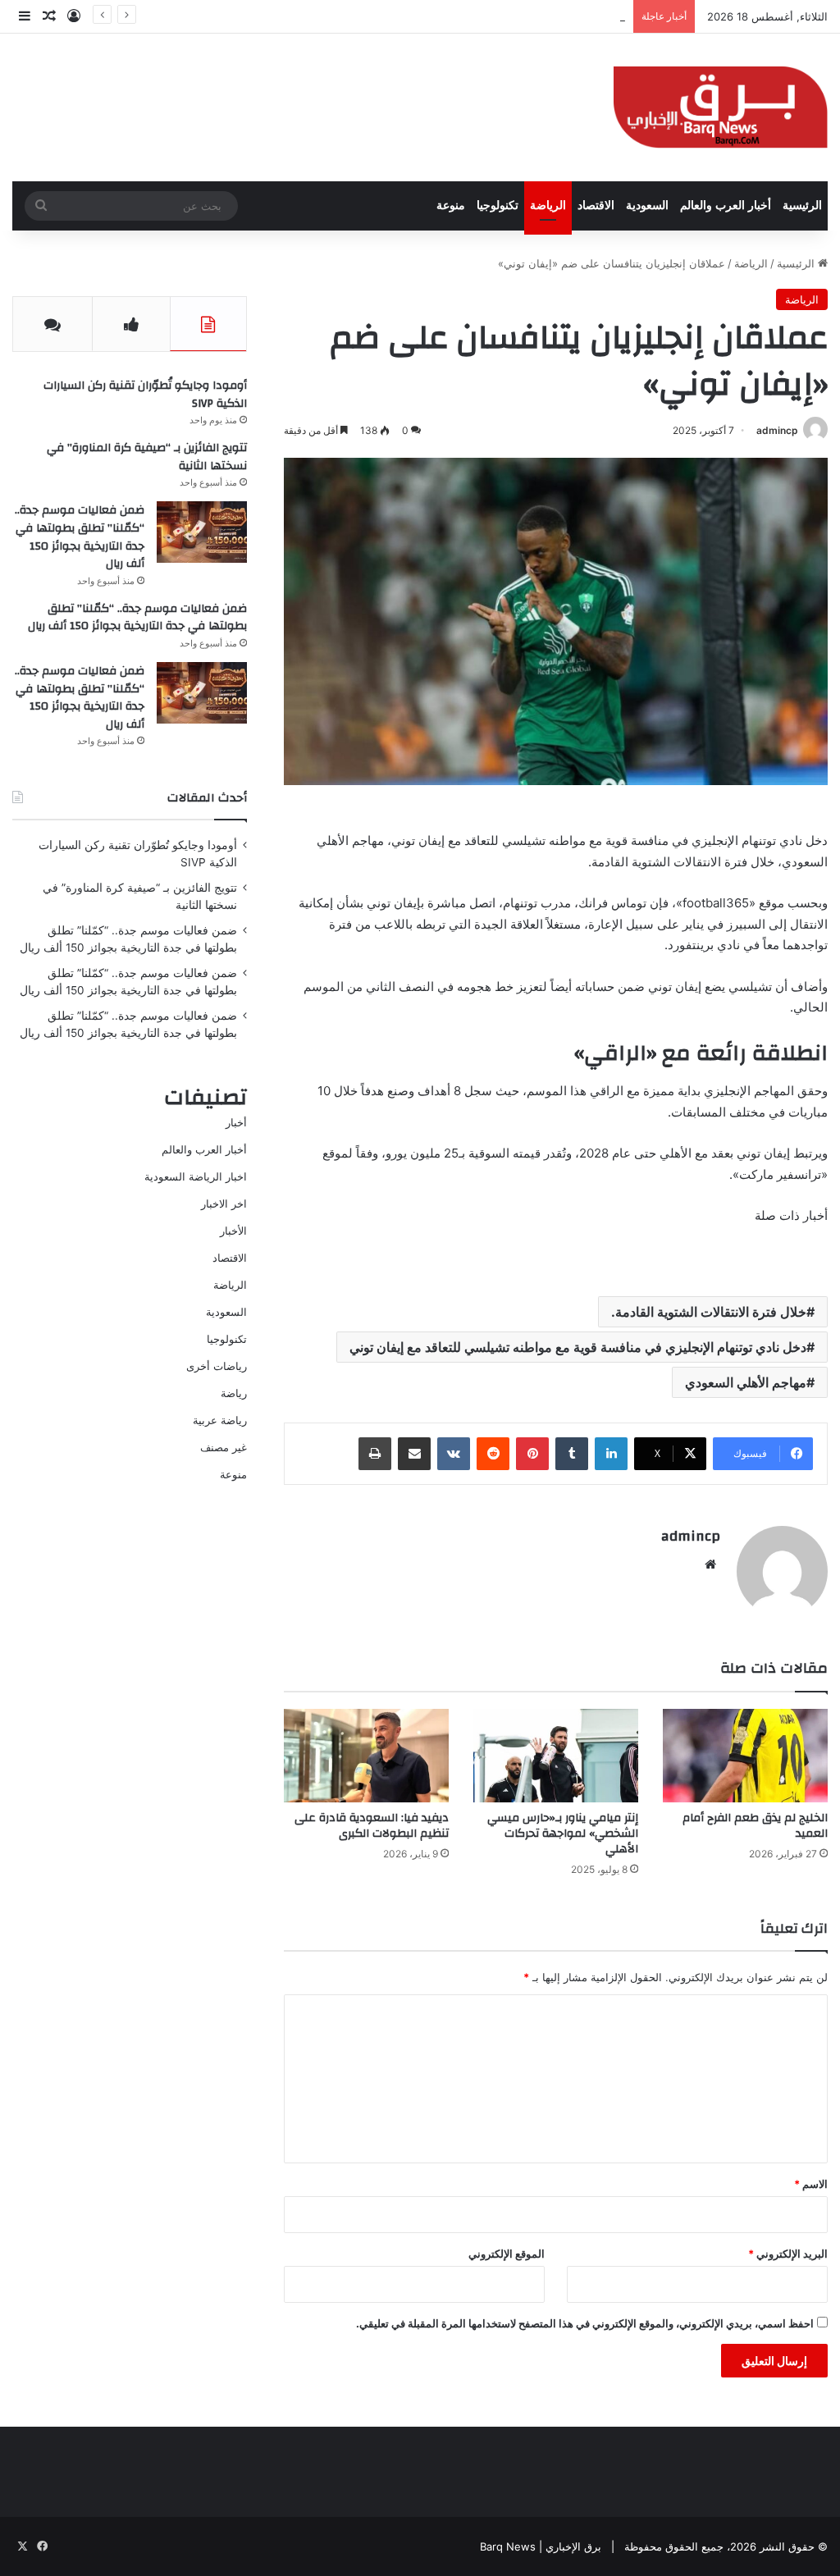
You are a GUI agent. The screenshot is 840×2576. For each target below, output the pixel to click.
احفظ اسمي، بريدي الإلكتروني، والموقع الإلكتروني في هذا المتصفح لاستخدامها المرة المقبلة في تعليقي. (585, 2323)
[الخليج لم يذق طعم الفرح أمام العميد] (745, 1755)
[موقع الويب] (710, 1564)
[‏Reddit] (493, 1454)
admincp (777, 430)
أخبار (236, 1122)
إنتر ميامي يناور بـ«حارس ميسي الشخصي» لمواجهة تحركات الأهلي (563, 1834)
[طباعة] (375, 1454)
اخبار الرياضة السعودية (196, 1176)
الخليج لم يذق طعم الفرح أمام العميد (755, 1826)
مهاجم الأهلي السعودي (746, 1382)
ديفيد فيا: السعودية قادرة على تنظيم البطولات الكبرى (372, 1826)
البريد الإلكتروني (788, 2254)
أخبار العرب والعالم (726, 206)
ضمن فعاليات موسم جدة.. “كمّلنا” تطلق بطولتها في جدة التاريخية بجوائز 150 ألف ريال (80, 537)
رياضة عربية (220, 1420)
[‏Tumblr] (572, 1454)
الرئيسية (802, 206)
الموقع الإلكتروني (507, 2254)
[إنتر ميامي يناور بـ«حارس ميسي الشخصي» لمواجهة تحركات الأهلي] (556, 1755)
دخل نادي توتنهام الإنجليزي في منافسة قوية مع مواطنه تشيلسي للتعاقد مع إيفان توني (578, 1347)
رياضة (234, 1393)
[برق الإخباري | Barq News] (721, 107)
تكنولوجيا (498, 206)
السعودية (647, 206)
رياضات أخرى (217, 1366)
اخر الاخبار (224, 1204)
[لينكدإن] (611, 1454)
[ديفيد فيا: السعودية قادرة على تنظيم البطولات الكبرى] (366, 1755)
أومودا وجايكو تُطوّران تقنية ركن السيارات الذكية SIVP (145, 395)
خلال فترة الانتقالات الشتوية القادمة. (709, 1312)
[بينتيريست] (532, 1454)
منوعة (451, 206)
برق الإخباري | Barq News (541, 2546)
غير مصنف (224, 1447)
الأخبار (233, 1231)
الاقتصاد (596, 206)
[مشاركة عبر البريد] (414, 1454)
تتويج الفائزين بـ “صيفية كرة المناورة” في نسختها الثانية (147, 457)
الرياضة (548, 206)
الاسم (811, 2184)
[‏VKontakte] (454, 1454)
